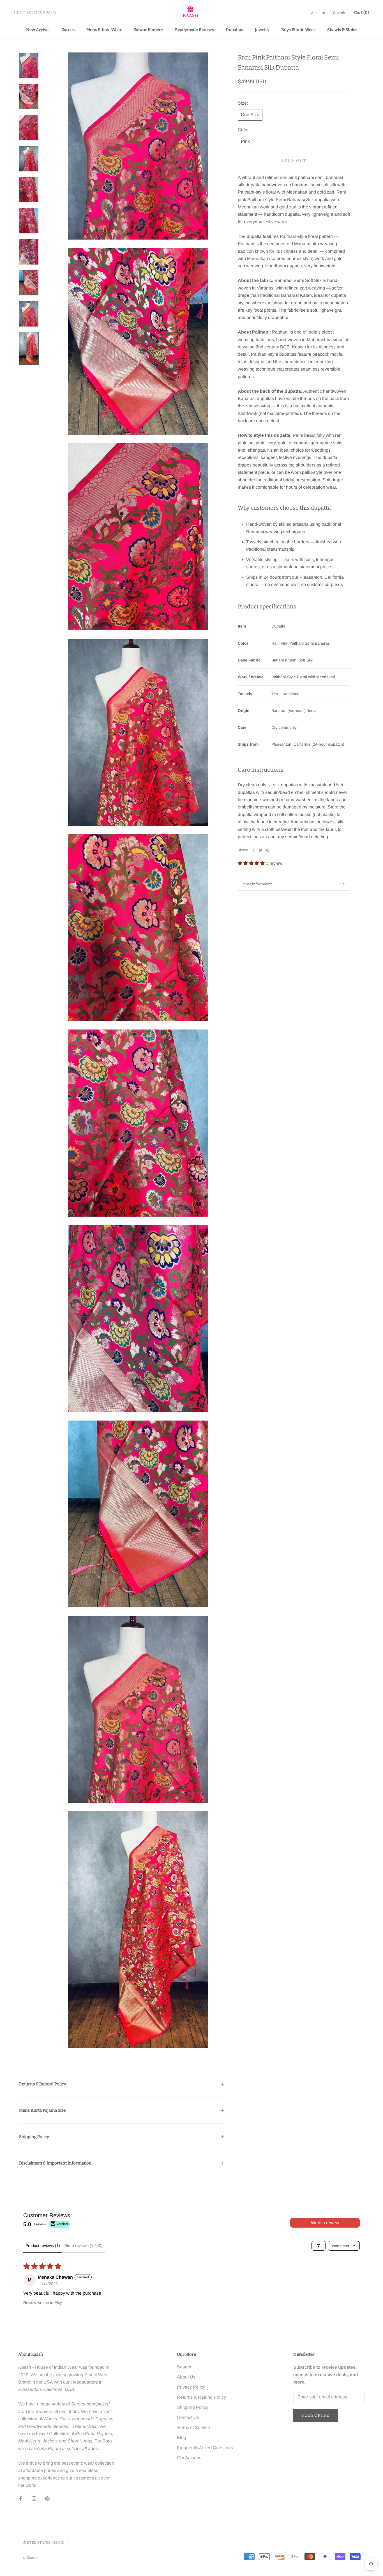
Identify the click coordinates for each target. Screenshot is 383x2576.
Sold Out (294, 161)
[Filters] (319, 2246)
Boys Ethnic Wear (298, 30)
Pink (245, 141)
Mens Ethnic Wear (104, 30)
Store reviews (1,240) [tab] (84, 2246)
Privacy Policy (191, 2387)
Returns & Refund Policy (43, 2084)
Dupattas (234, 30)
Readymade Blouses (194, 30)
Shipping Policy (34, 2137)
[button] (252, 863)
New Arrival (38, 30)
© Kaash (30, 2557)
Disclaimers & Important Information (55, 2163)
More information (257, 884)
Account (318, 13)
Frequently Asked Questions (205, 2448)
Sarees (68, 30)
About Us (186, 2377)
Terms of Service (193, 2427)
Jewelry (262, 30)
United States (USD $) (35, 13)
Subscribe (316, 2415)
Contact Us (188, 2417)
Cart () (362, 13)
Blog (182, 2438)
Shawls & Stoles (342, 30)
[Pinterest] (268, 850)
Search (339, 13)
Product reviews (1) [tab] (43, 2246)
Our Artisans (189, 2458)
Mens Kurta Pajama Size (42, 2110)
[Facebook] (253, 850)
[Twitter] (260, 850)
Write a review (325, 2223)
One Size (250, 115)
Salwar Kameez (148, 30)
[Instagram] (34, 2498)
